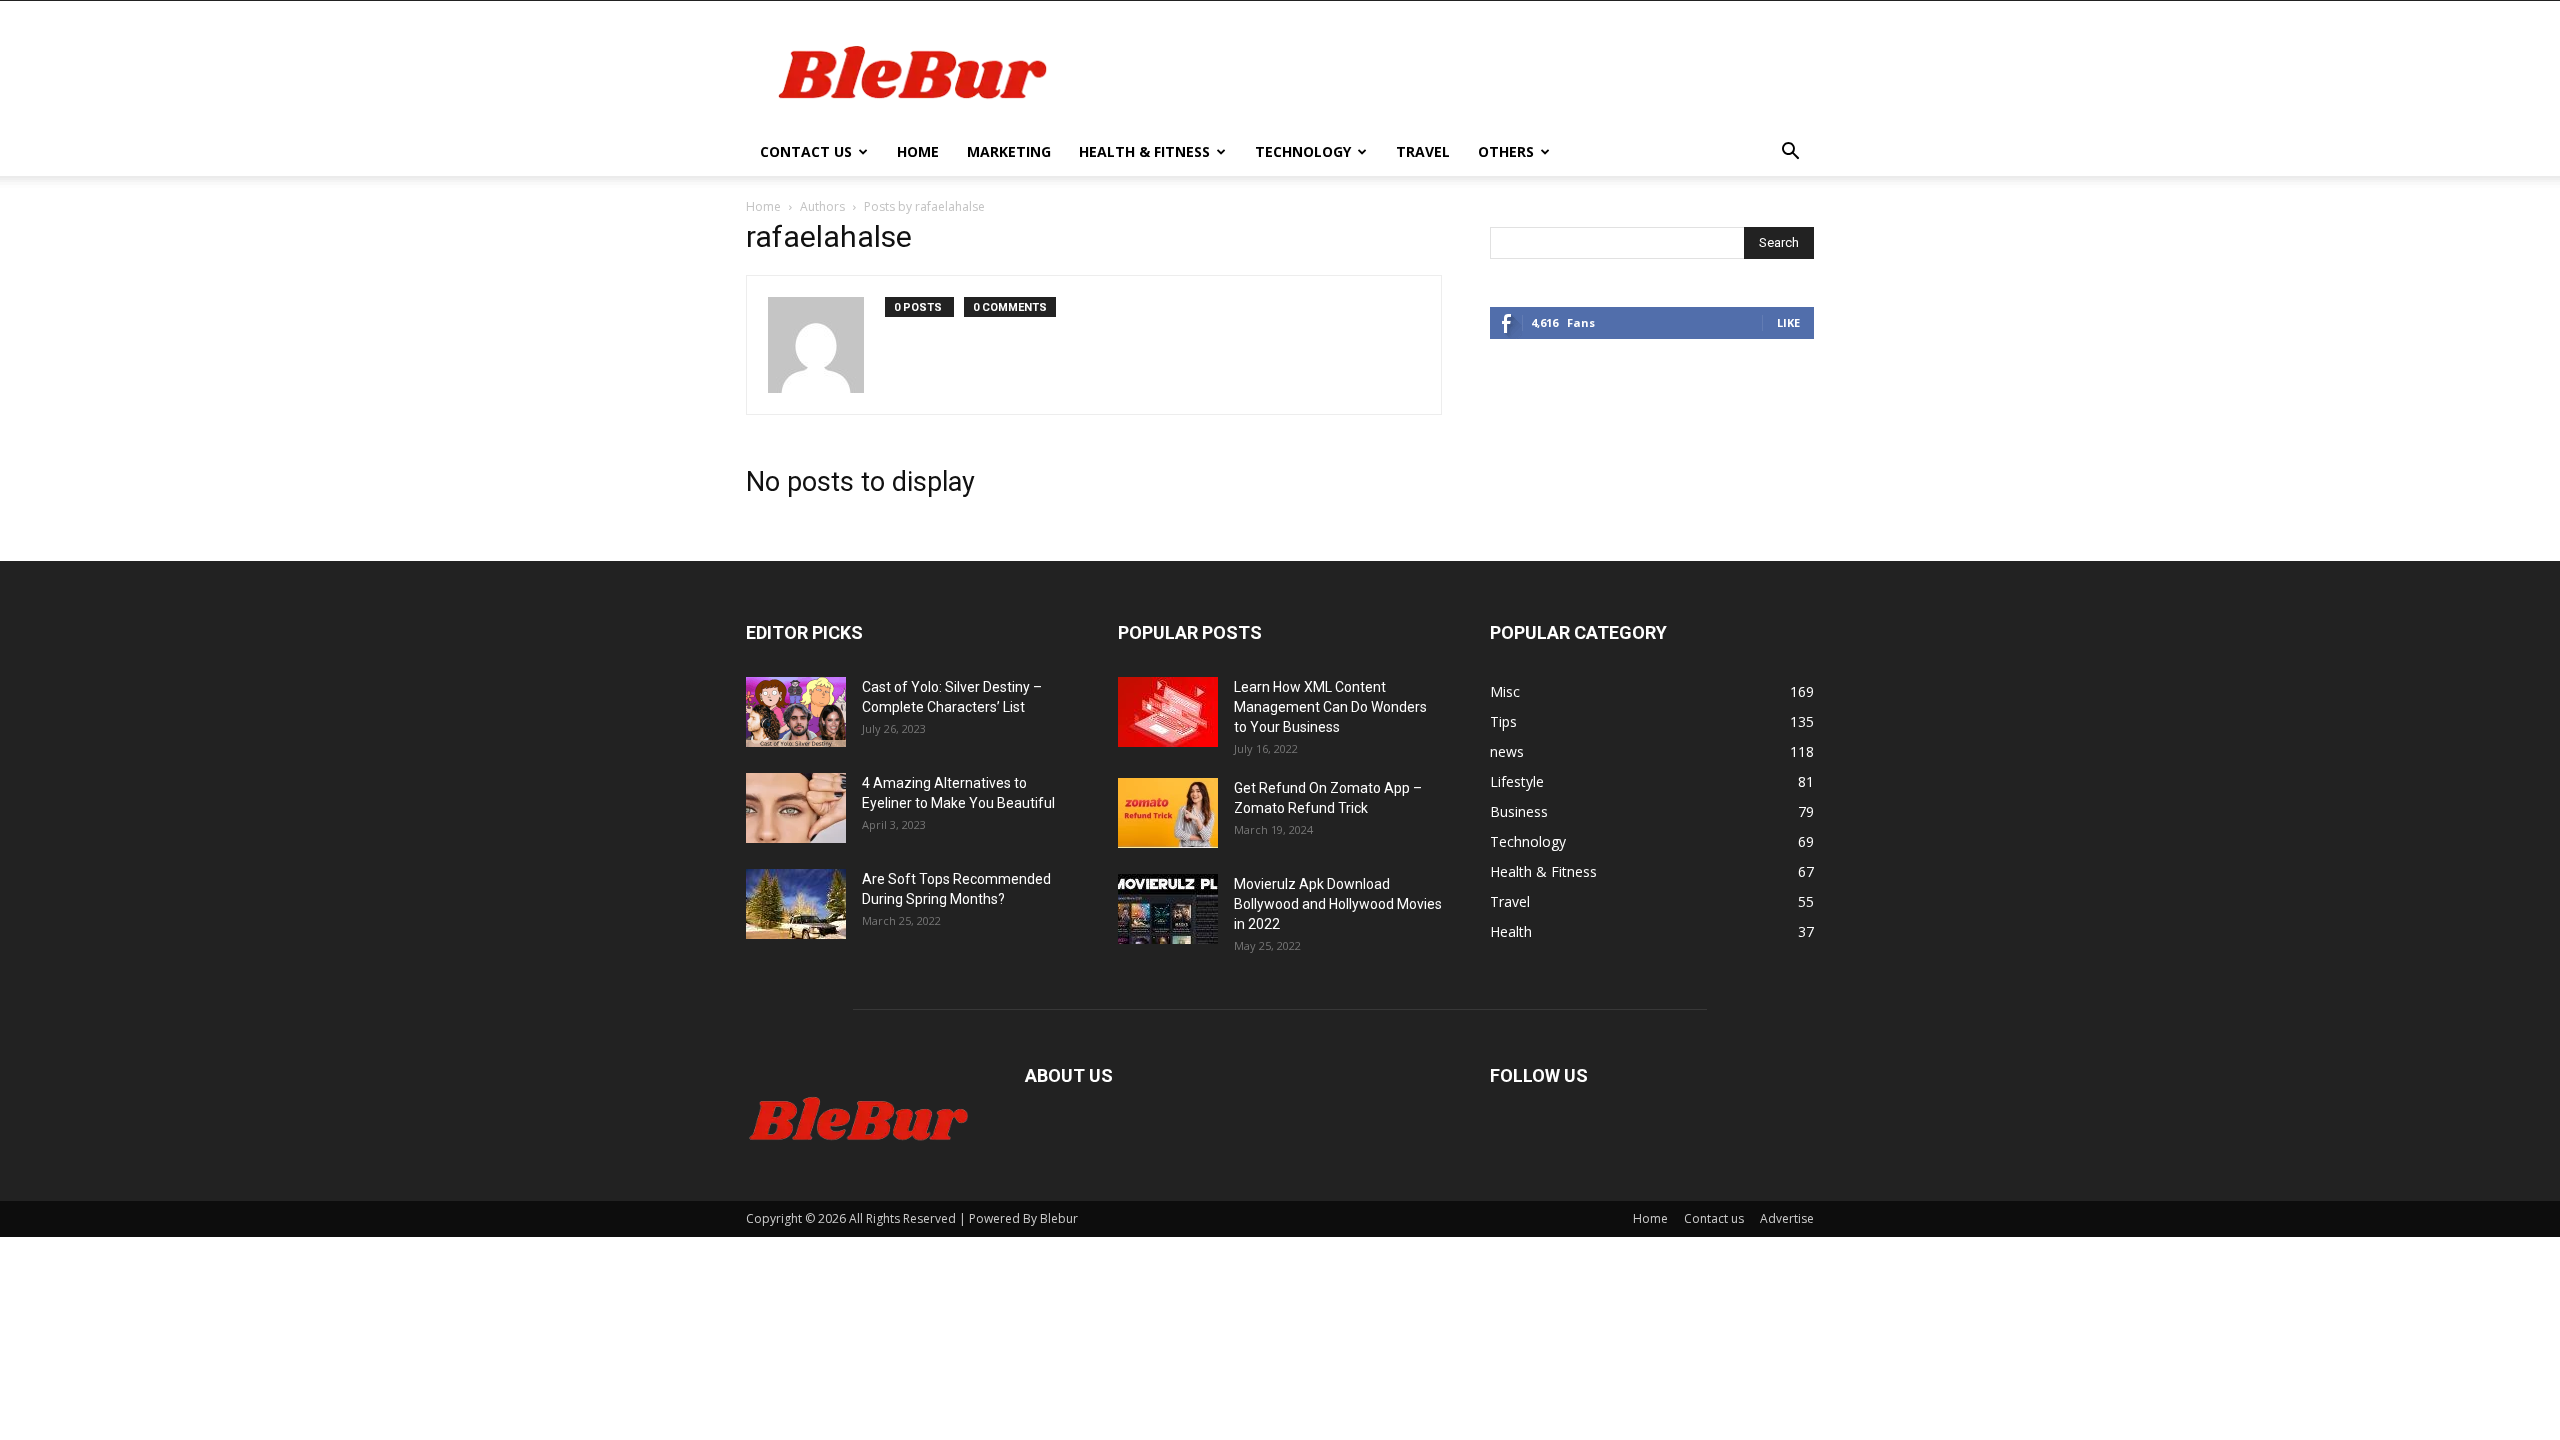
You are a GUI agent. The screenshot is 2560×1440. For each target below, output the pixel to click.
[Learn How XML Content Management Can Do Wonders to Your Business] (1168, 712)
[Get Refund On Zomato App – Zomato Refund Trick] (1168, 813)
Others (1506, 151)
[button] (1790, 153)
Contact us (806, 151)
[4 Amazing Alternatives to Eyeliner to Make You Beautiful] (796, 808)
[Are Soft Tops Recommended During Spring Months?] (796, 904)
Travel (1423, 151)
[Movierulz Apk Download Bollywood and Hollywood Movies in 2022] (1168, 909)
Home (918, 151)
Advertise (1787, 1218)
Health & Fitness (1144, 151)
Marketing (1009, 151)
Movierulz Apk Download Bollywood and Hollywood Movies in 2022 (1338, 904)
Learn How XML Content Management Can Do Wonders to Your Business (1330, 707)
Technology (1303, 151)
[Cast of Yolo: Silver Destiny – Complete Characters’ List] (796, 712)
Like (1788, 322)
